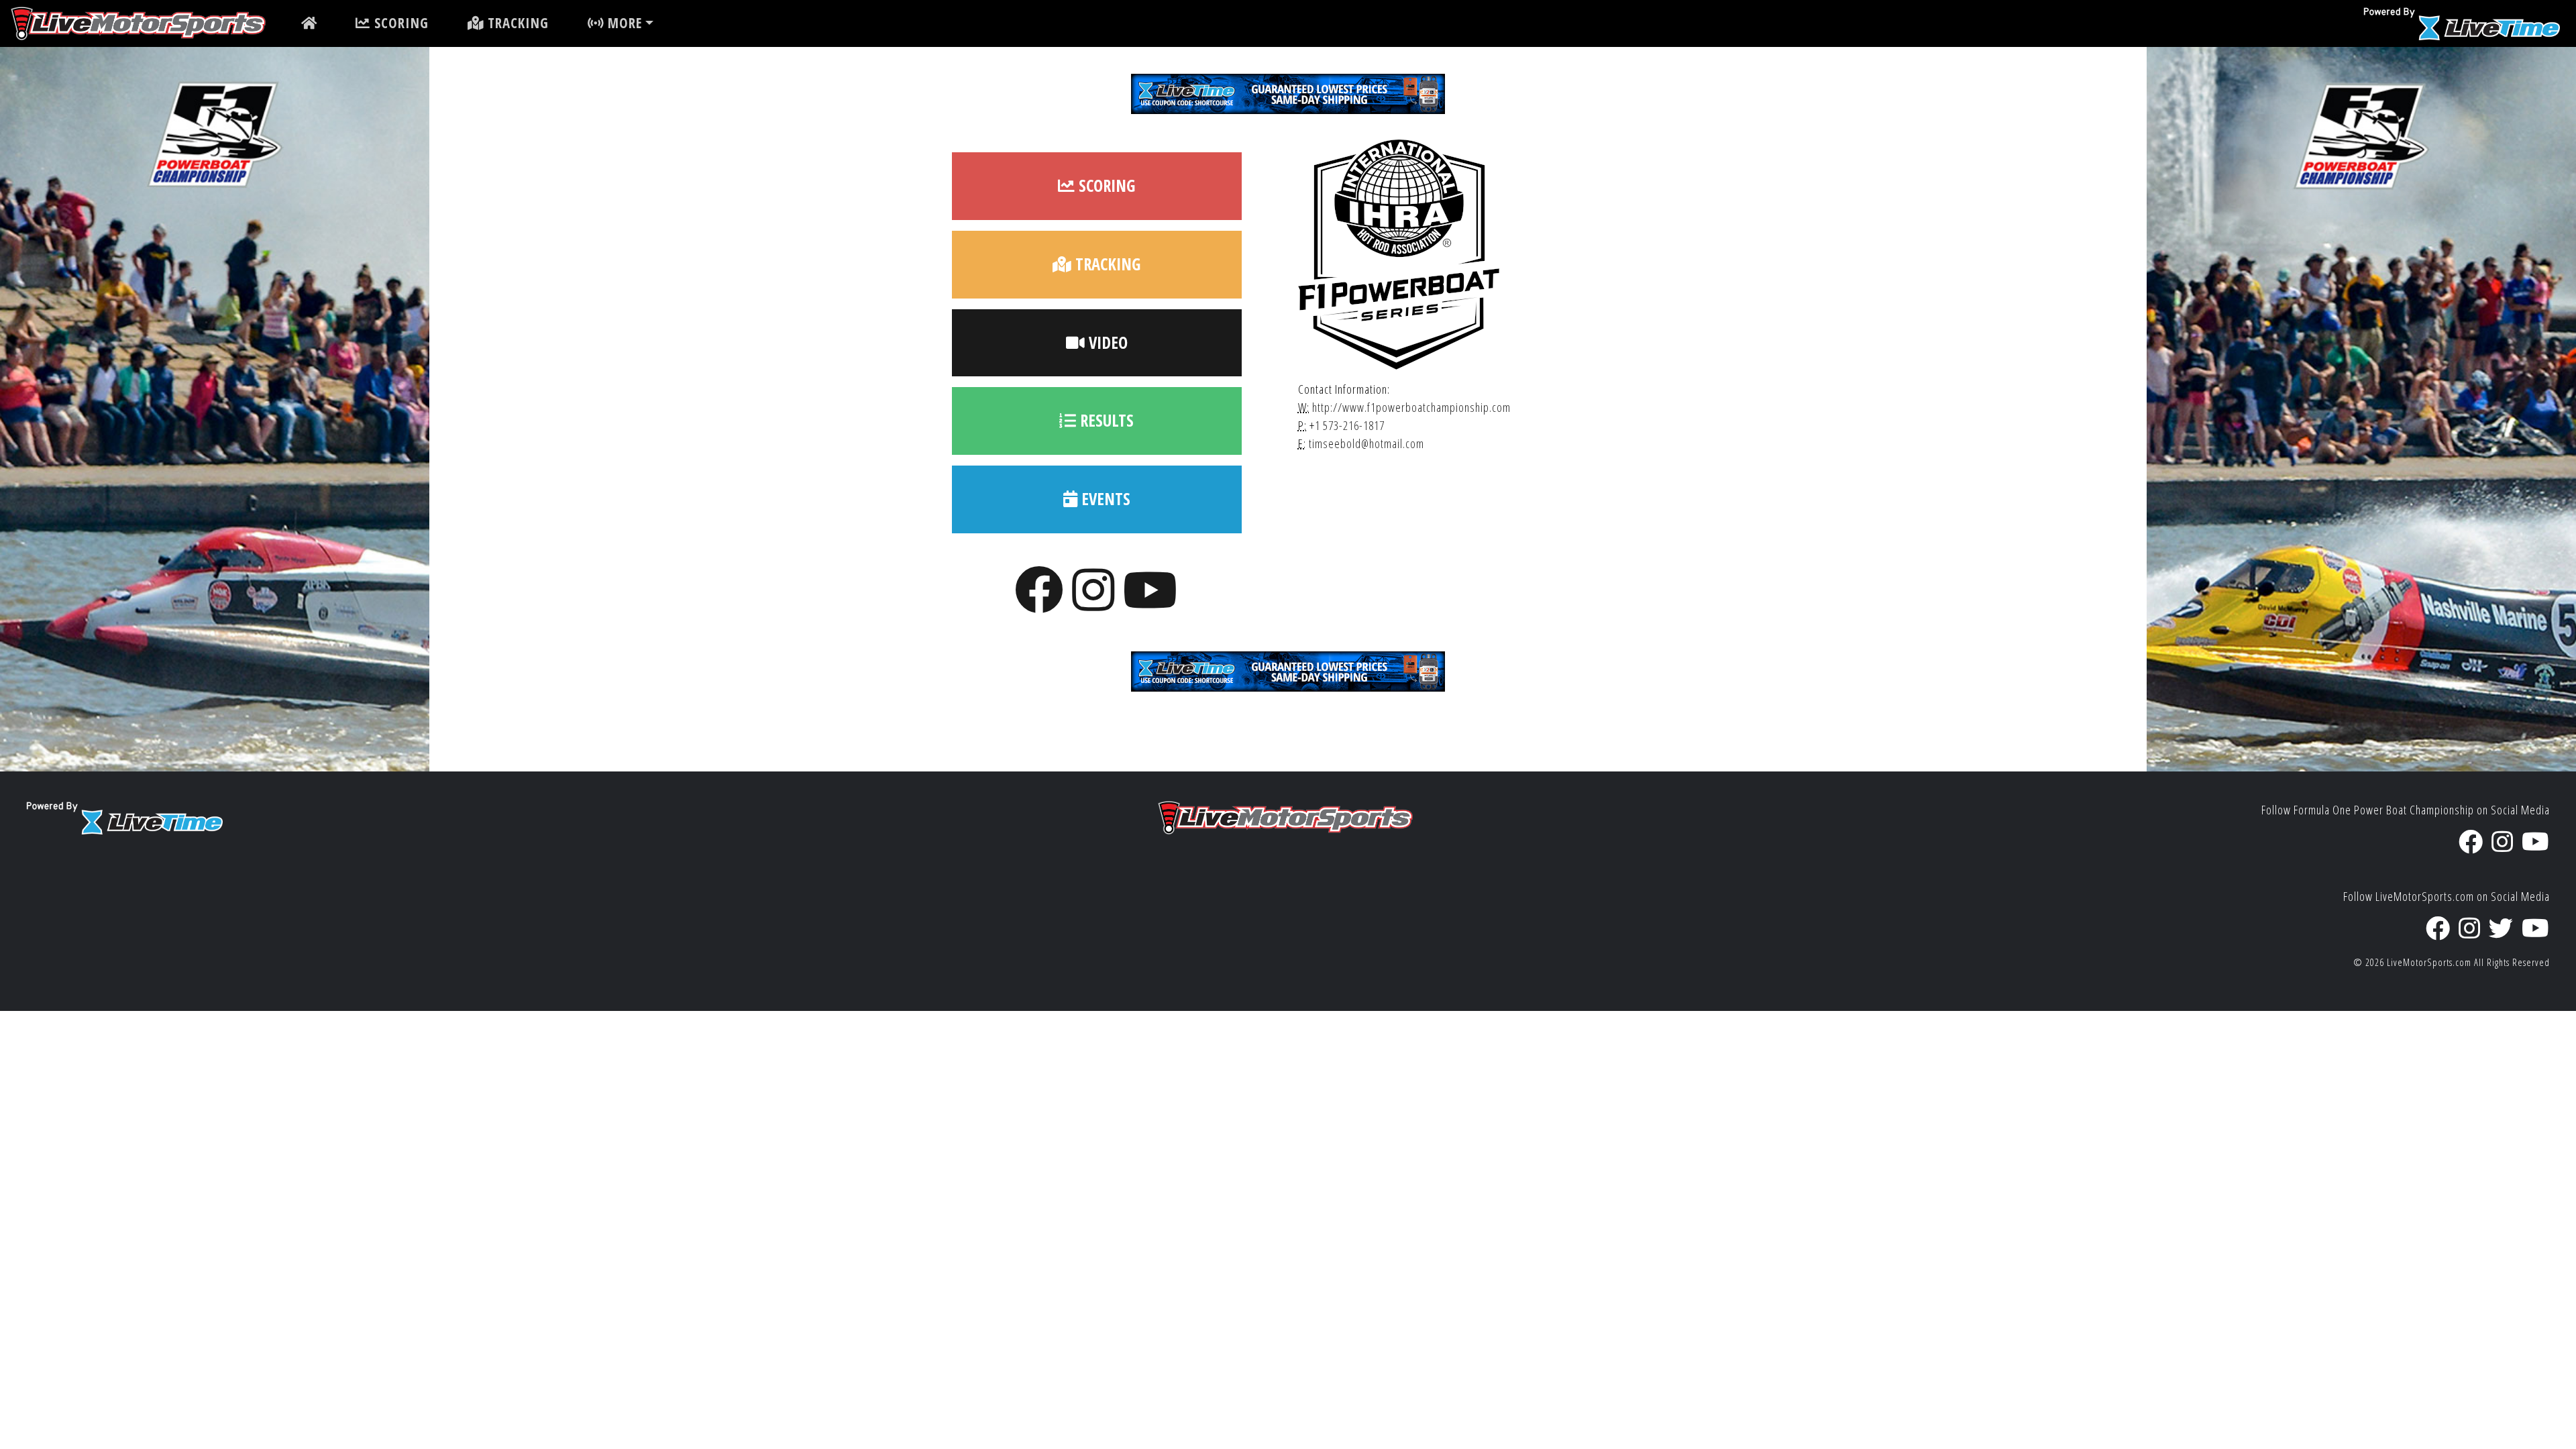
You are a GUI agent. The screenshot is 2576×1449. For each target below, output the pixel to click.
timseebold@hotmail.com (1366, 443)
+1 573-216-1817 (1347, 425)
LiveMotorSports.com (2429, 962)
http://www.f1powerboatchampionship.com (1411, 407)
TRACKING (516, 23)
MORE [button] (623, 23)
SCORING (399, 23)
